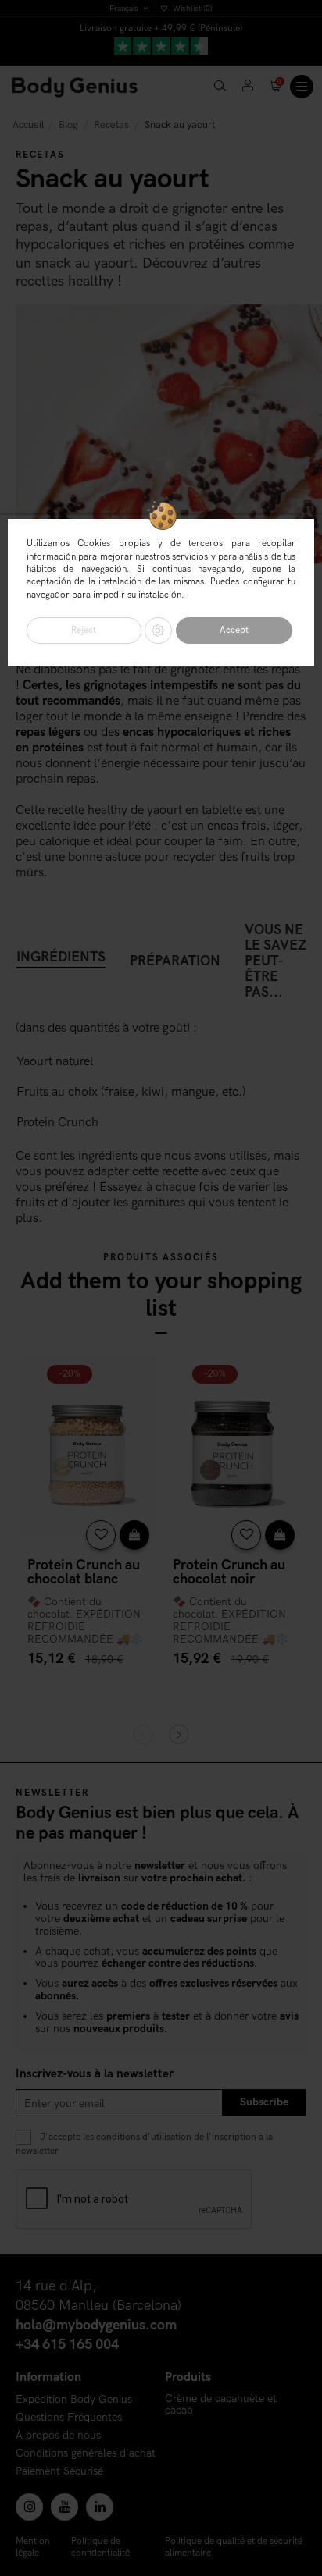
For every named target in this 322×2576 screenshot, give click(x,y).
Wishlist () (191, 9)
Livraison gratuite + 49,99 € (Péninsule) (161, 28)
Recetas (40, 155)
